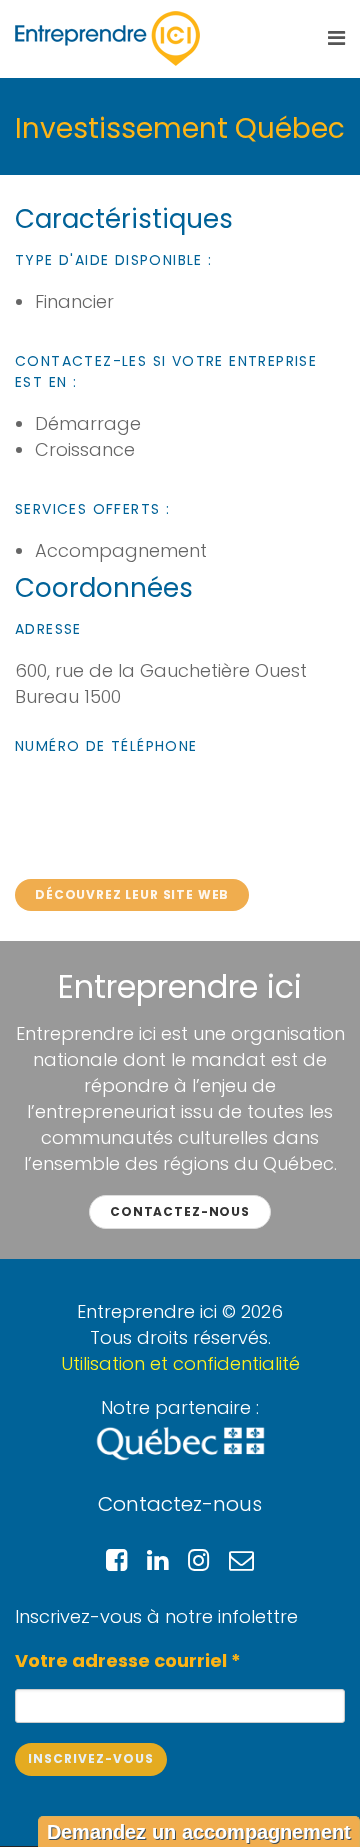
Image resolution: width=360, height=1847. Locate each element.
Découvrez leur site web (132, 894)
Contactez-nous (180, 1211)
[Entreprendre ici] (107, 38)
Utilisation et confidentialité (180, 1363)
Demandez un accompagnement (199, 1832)
